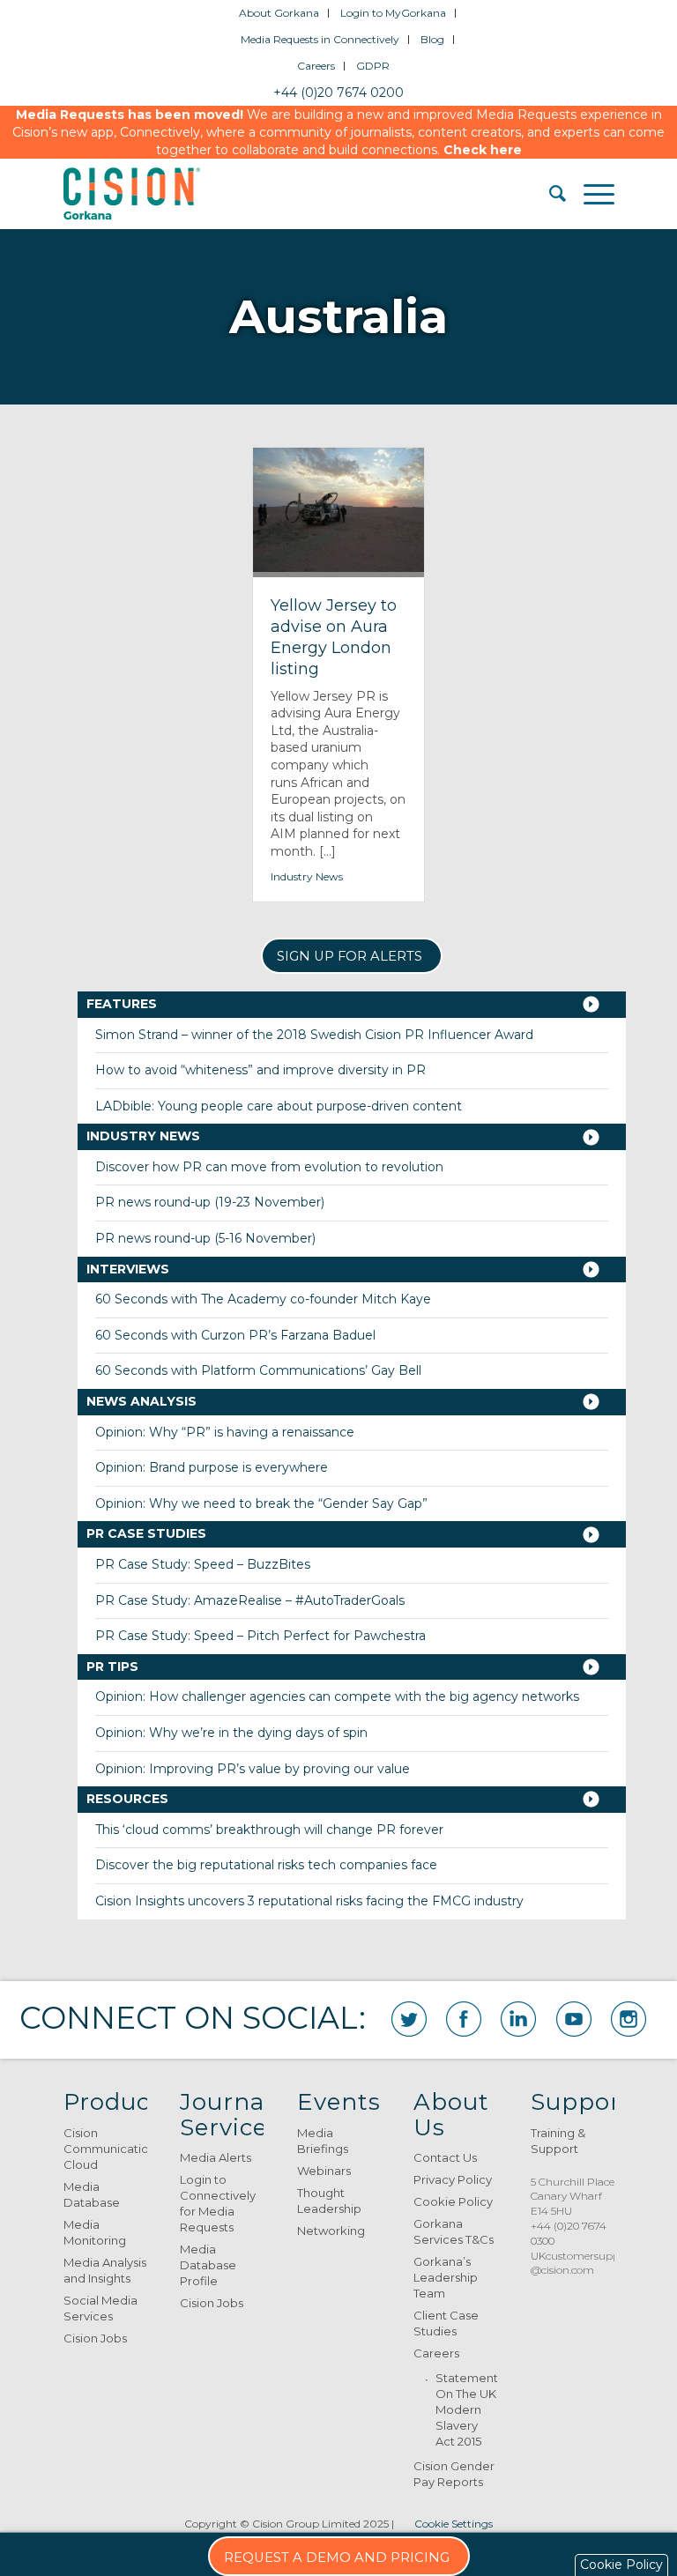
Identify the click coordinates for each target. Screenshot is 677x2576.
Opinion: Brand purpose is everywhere (212, 1467)
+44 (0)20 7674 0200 (338, 93)
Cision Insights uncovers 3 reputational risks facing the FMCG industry (309, 1901)
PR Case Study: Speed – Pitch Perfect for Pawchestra (260, 1636)
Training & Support (558, 2141)
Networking (331, 2231)
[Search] (549, 194)
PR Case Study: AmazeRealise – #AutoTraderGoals (250, 1600)
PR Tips (112, 1667)
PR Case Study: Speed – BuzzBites (203, 1564)
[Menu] (590, 194)
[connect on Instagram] (629, 2019)
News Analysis (141, 1401)
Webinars (324, 2171)
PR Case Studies (146, 1533)
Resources (127, 1799)
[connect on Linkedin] (518, 2019)
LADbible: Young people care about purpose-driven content (279, 1106)
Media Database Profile (208, 2265)
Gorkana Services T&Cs (454, 2231)
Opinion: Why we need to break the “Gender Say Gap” (261, 1503)
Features (122, 1004)
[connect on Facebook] (464, 2019)
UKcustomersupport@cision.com (583, 2263)
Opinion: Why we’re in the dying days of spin (231, 1733)
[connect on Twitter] (409, 2019)
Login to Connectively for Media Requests (218, 2203)
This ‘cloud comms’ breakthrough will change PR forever (269, 1830)
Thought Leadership (329, 2201)
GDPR (373, 66)
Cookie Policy (453, 2201)
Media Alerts (216, 2157)
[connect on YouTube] (574, 2019)
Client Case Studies (446, 2323)
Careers (316, 66)
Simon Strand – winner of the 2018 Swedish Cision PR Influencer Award (314, 1035)
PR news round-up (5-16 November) (205, 1238)
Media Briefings (323, 2141)
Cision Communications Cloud (105, 2149)
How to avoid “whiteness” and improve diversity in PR (260, 1070)
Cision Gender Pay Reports (454, 2474)
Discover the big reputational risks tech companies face (266, 1865)
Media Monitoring (95, 2232)
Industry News (307, 876)
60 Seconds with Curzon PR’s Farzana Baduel (235, 1335)
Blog (432, 39)
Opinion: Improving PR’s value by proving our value (253, 1769)
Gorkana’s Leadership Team (446, 2277)
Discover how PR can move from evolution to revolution (269, 1167)
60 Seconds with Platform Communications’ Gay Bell (258, 1370)
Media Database (92, 2194)
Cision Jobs (95, 2338)
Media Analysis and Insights (105, 2270)
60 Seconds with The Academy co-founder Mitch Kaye (263, 1299)
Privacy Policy (453, 2179)
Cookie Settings (454, 2524)
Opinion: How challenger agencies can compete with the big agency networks (337, 1696)
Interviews (128, 1269)
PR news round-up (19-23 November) (210, 1202)
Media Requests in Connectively (320, 39)
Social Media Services (100, 2308)
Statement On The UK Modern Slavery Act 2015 (466, 2409)
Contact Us (445, 2157)
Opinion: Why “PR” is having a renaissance (225, 1432)
